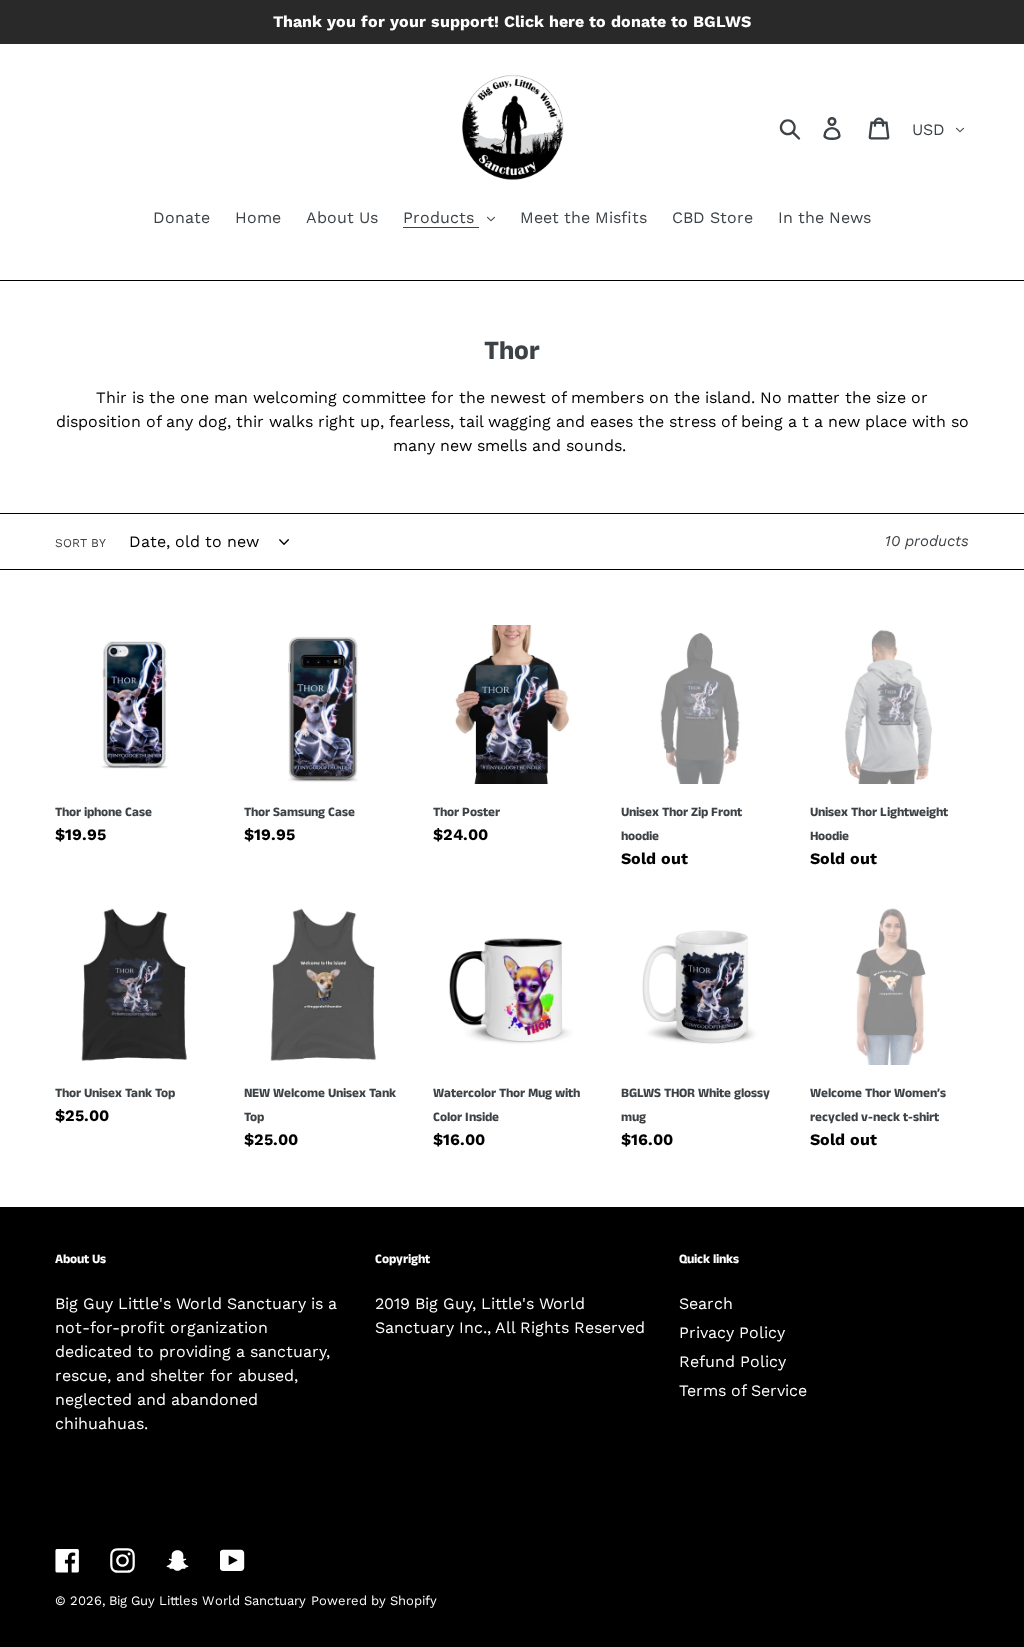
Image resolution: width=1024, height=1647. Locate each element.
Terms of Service (743, 1390)
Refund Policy (732, 1361)
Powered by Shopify (374, 1600)
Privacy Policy (732, 1332)
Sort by (80, 543)
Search (706, 1303)
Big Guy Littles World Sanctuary (207, 1600)
